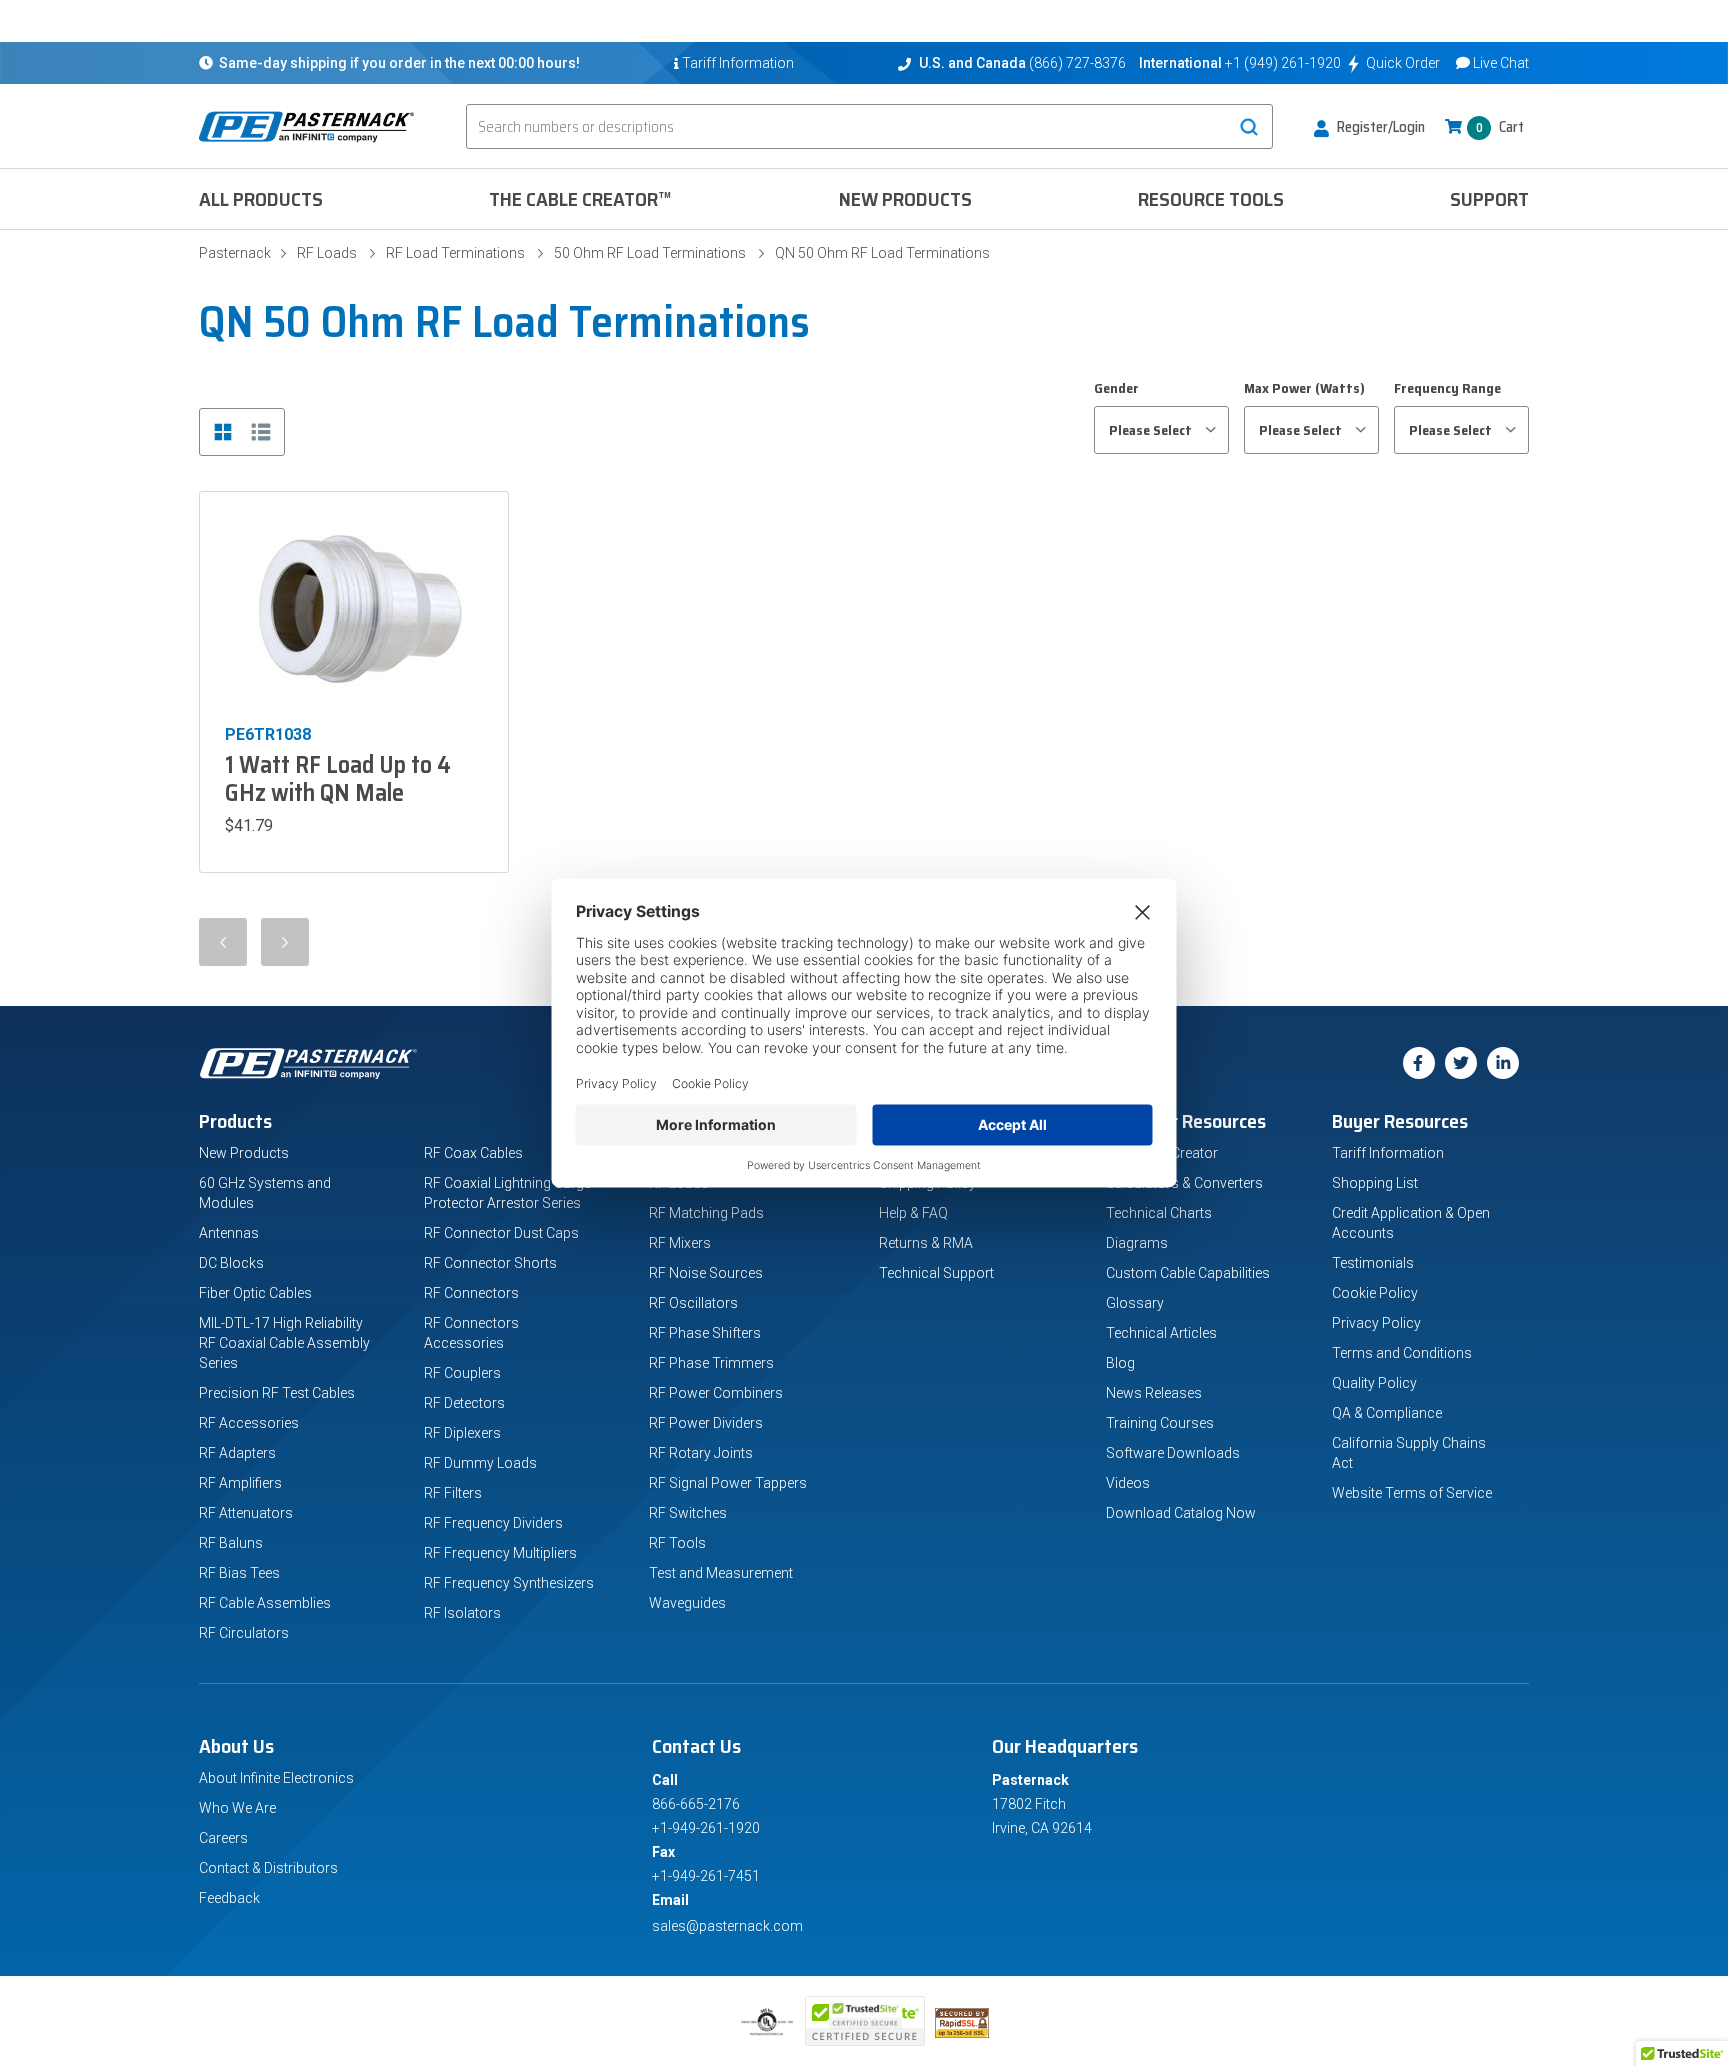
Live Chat (1501, 63)
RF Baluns (231, 1543)
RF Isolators (462, 1613)
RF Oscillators (693, 1303)
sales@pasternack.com (727, 1926)
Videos (1128, 1483)
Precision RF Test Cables (277, 1393)
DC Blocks (231, 1263)
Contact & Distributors (268, 1868)
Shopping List (1375, 1183)
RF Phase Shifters (705, 1333)
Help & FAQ (913, 1213)
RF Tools (677, 1543)
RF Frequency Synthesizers (509, 1583)
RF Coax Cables (473, 1153)
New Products (905, 199)
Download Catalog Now (1181, 1513)
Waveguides (687, 1603)
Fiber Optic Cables (255, 1293)
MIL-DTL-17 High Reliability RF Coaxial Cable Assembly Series (284, 1343)
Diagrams (1137, 1243)
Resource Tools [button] (1211, 199)
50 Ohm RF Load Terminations (650, 253)
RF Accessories (249, 1423)
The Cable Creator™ (580, 199)
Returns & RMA (926, 1243)
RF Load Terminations (455, 253)
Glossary (1135, 1303)
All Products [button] (261, 199)
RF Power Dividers (706, 1423)
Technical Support (936, 1273)
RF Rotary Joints (701, 1453)
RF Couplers (462, 1373)
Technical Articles (1161, 1333)
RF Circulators (244, 1633)
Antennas (229, 1233)
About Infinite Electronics (276, 1778)
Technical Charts (1159, 1213)
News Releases (1154, 1393)
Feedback (229, 1898)
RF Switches (688, 1513)
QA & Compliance (1387, 1413)
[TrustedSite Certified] (865, 2021)
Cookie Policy (1375, 1293)
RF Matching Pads (706, 1213)
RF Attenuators (246, 1513)
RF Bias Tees (239, 1573)
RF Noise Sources (706, 1273)
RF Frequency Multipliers (500, 1553)
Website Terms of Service (1412, 1493)
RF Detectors (464, 1403)
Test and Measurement (721, 1573)
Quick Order (1403, 63)
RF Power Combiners (716, 1393)
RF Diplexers (462, 1433)
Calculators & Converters (1184, 1183)
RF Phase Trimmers (711, 1363)
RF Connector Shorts (490, 1263)
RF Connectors (471, 1293)
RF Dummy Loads (480, 1463)
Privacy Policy (1376, 1323)
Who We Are (237, 1808)
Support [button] (1489, 199)
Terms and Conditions (1402, 1353)
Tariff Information (1388, 1153)
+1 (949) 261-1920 (1283, 63)
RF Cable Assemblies (265, 1603)
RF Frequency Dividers (493, 1523)
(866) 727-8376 (1077, 63)
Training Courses (1160, 1423)
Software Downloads (1173, 1453)
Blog (1120, 1363)
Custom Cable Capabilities (1188, 1273)
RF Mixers (680, 1243)
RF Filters (453, 1493)
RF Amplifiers (240, 1483)
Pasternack (235, 253)
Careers (223, 1838)
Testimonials (1373, 1263)
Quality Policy (1374, 1383)
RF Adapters (237, 1453)
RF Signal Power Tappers (728, 1483)
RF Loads (327, 253)
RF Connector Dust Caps (501, 1233)
